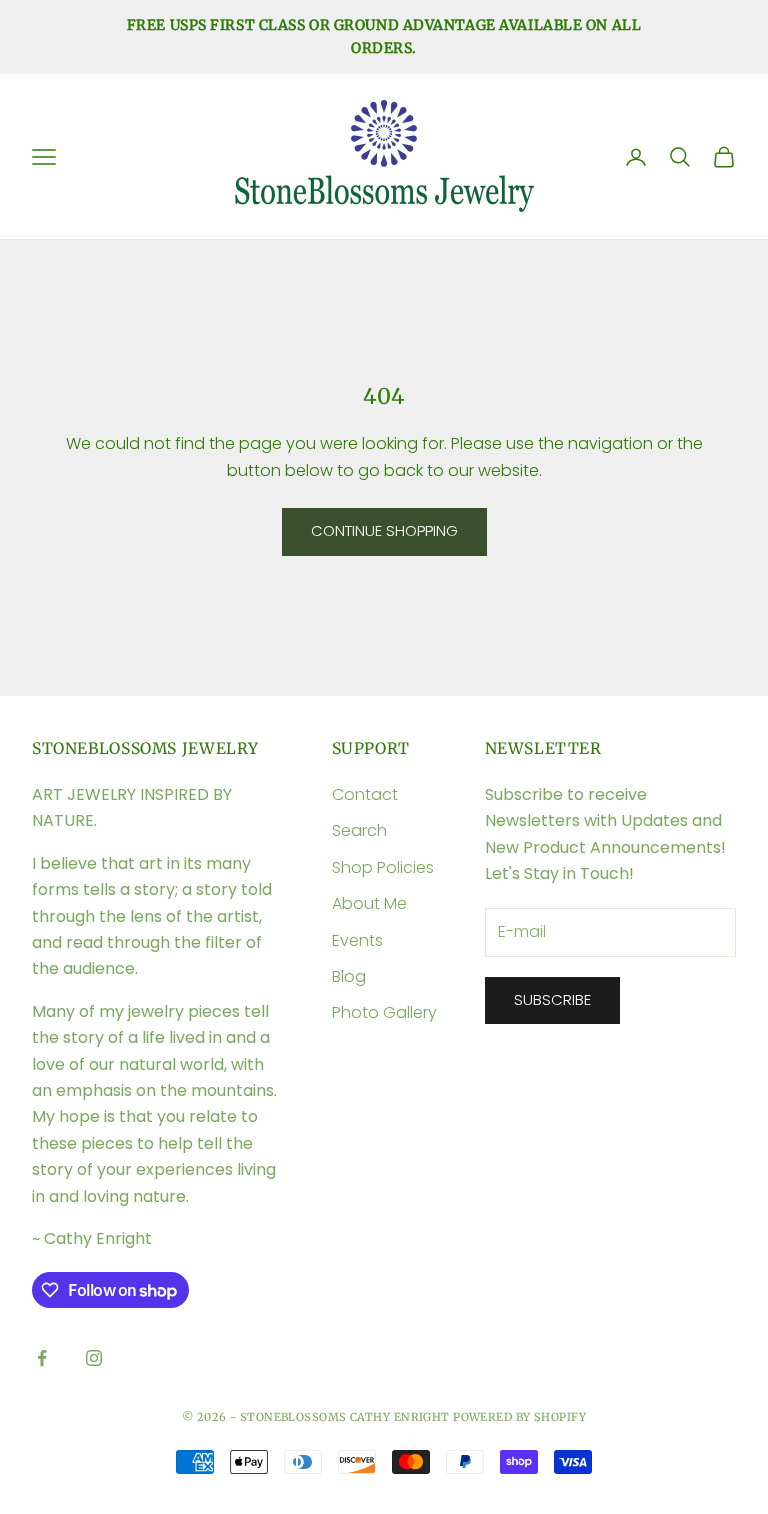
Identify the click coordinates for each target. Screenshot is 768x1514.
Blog (349, 976)
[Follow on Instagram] (94, 1358)
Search (359, 830)
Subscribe (552, 999)
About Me (369, 903)
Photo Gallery (384, 1012)
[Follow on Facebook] (42, 1358)
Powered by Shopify (519, 1417)
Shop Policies (383, 867)
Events (357, 940)
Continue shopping (384, 530)
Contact (365, 794)
